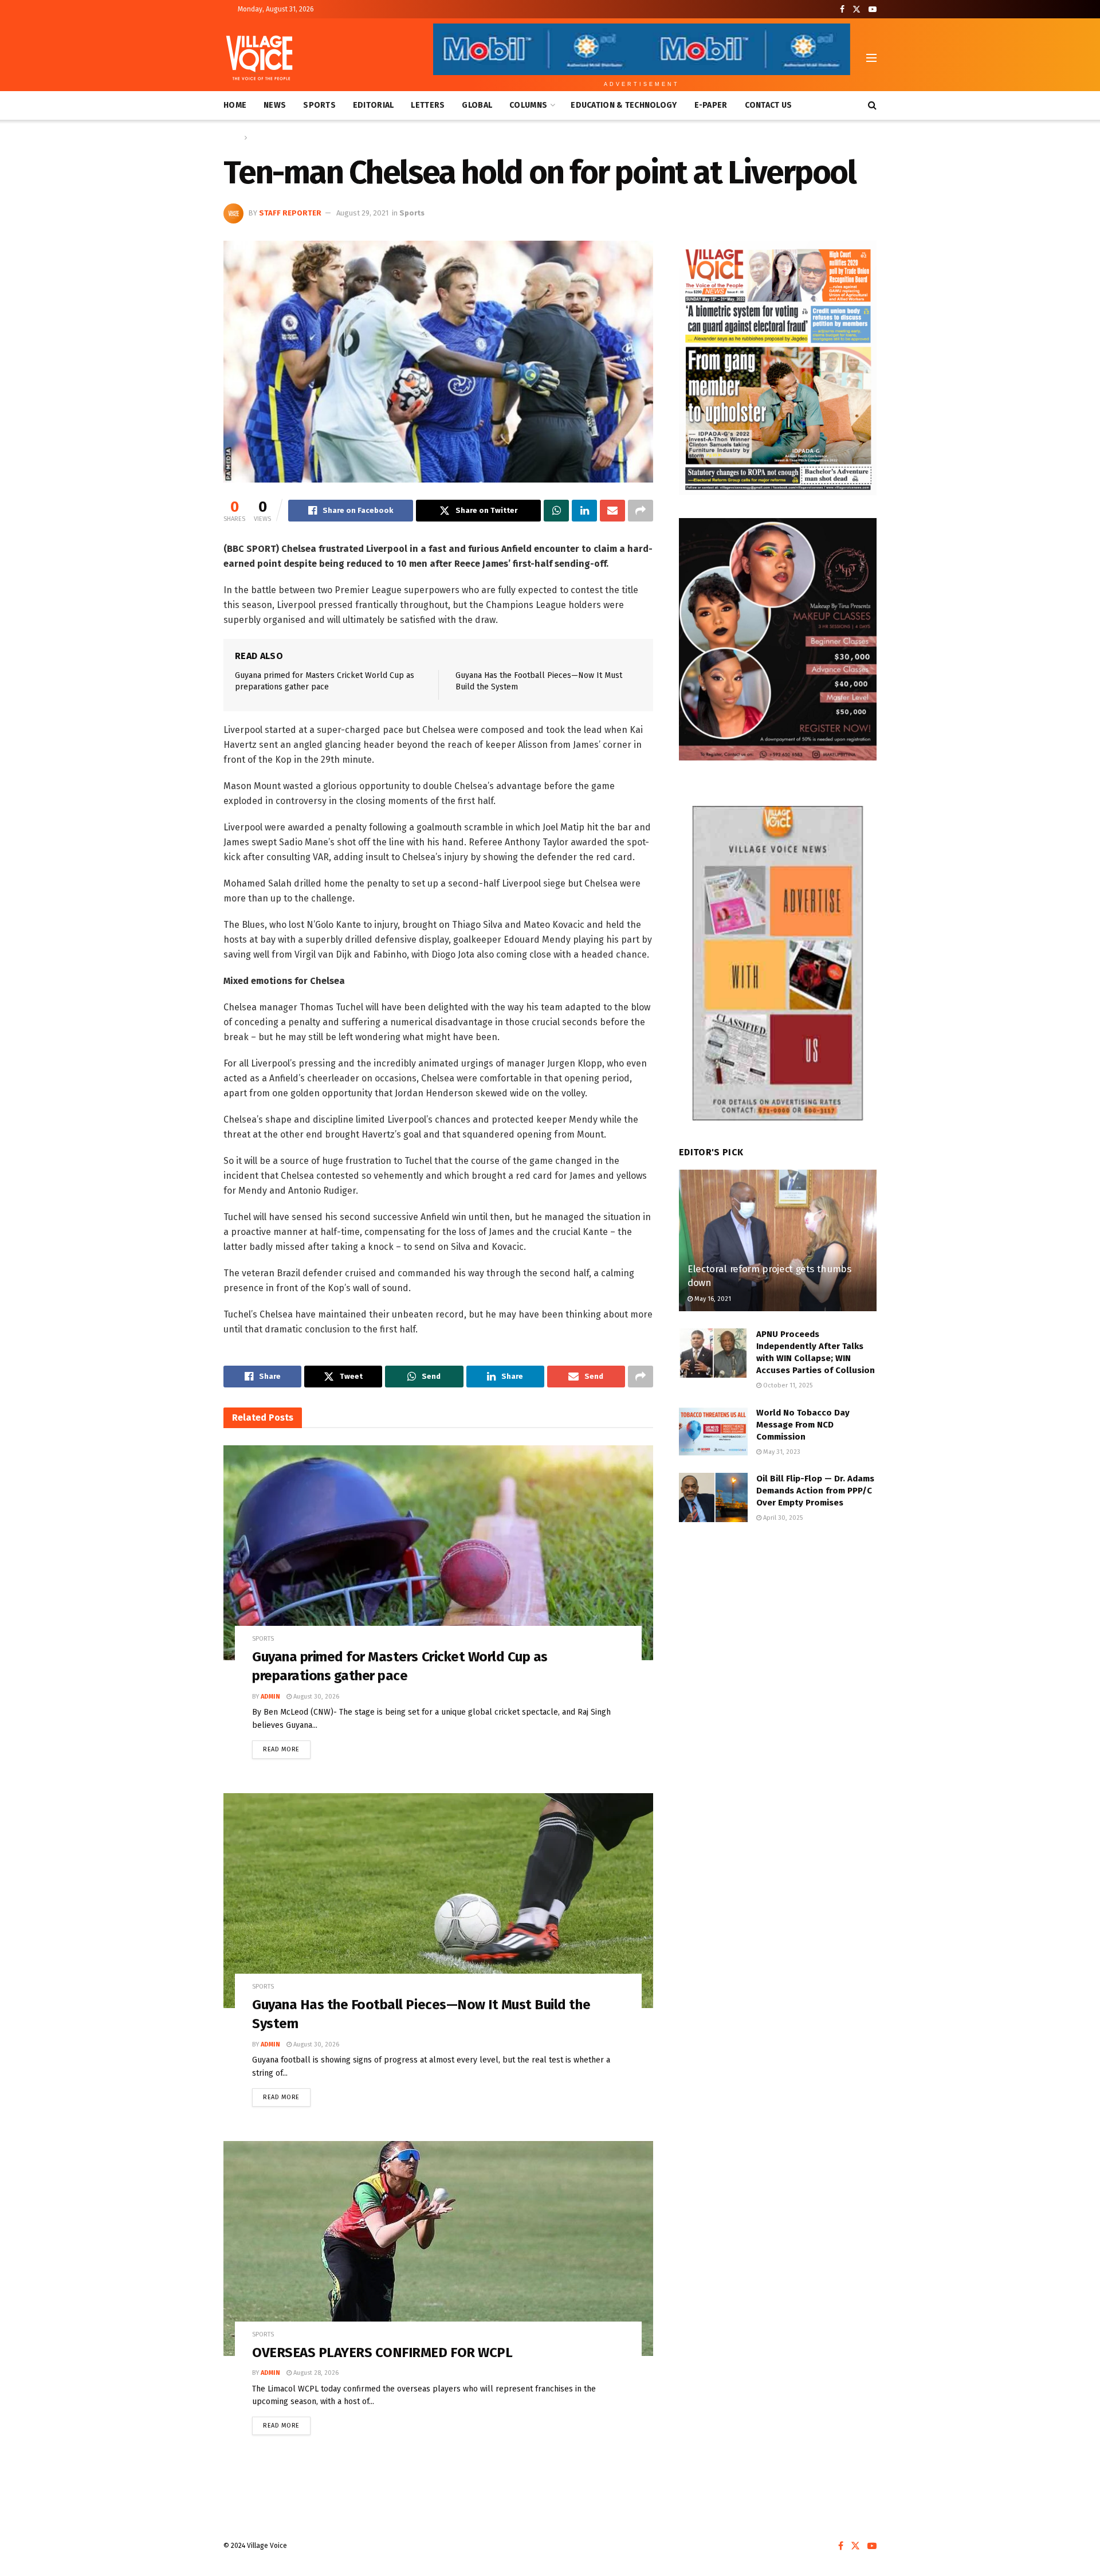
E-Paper (711, 105)
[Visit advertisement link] (778, 368)
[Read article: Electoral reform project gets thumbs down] (778, 1240)
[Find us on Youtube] (873, 9)
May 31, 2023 (781, 1452)
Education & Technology (624, 105)
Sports (319, 105)
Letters (428, 105)
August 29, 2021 (362, 213)
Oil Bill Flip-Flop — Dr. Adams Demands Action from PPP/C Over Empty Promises (815, 1491)
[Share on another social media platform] (641, 511)
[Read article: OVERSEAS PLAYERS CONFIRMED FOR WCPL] (438, 2248)
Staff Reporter (290, 213)
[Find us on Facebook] (842, 9)
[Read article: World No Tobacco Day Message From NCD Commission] (713, 1432)
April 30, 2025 (782, 1518)
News (275, 105)
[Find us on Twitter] (857, 9)
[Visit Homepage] (259, 58)
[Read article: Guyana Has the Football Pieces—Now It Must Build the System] (438, 1901)
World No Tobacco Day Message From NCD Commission (803, 1425)
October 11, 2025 (787, 1385)
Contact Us (769, 105)
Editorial (374, 105)
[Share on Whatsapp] (556, 511)
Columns (528, 105)
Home (235, 105)
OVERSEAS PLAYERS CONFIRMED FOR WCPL (382, 2352)
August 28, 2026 (315, 2373)
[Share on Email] (612, 511)
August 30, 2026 (315, 1697)
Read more (287, 1747)
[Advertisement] (778, 1628)
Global (477, 105)
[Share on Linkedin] (584, 511)
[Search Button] (872, 105)
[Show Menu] (871, 58)
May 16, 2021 (712, 1299)
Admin (270, 1697)
